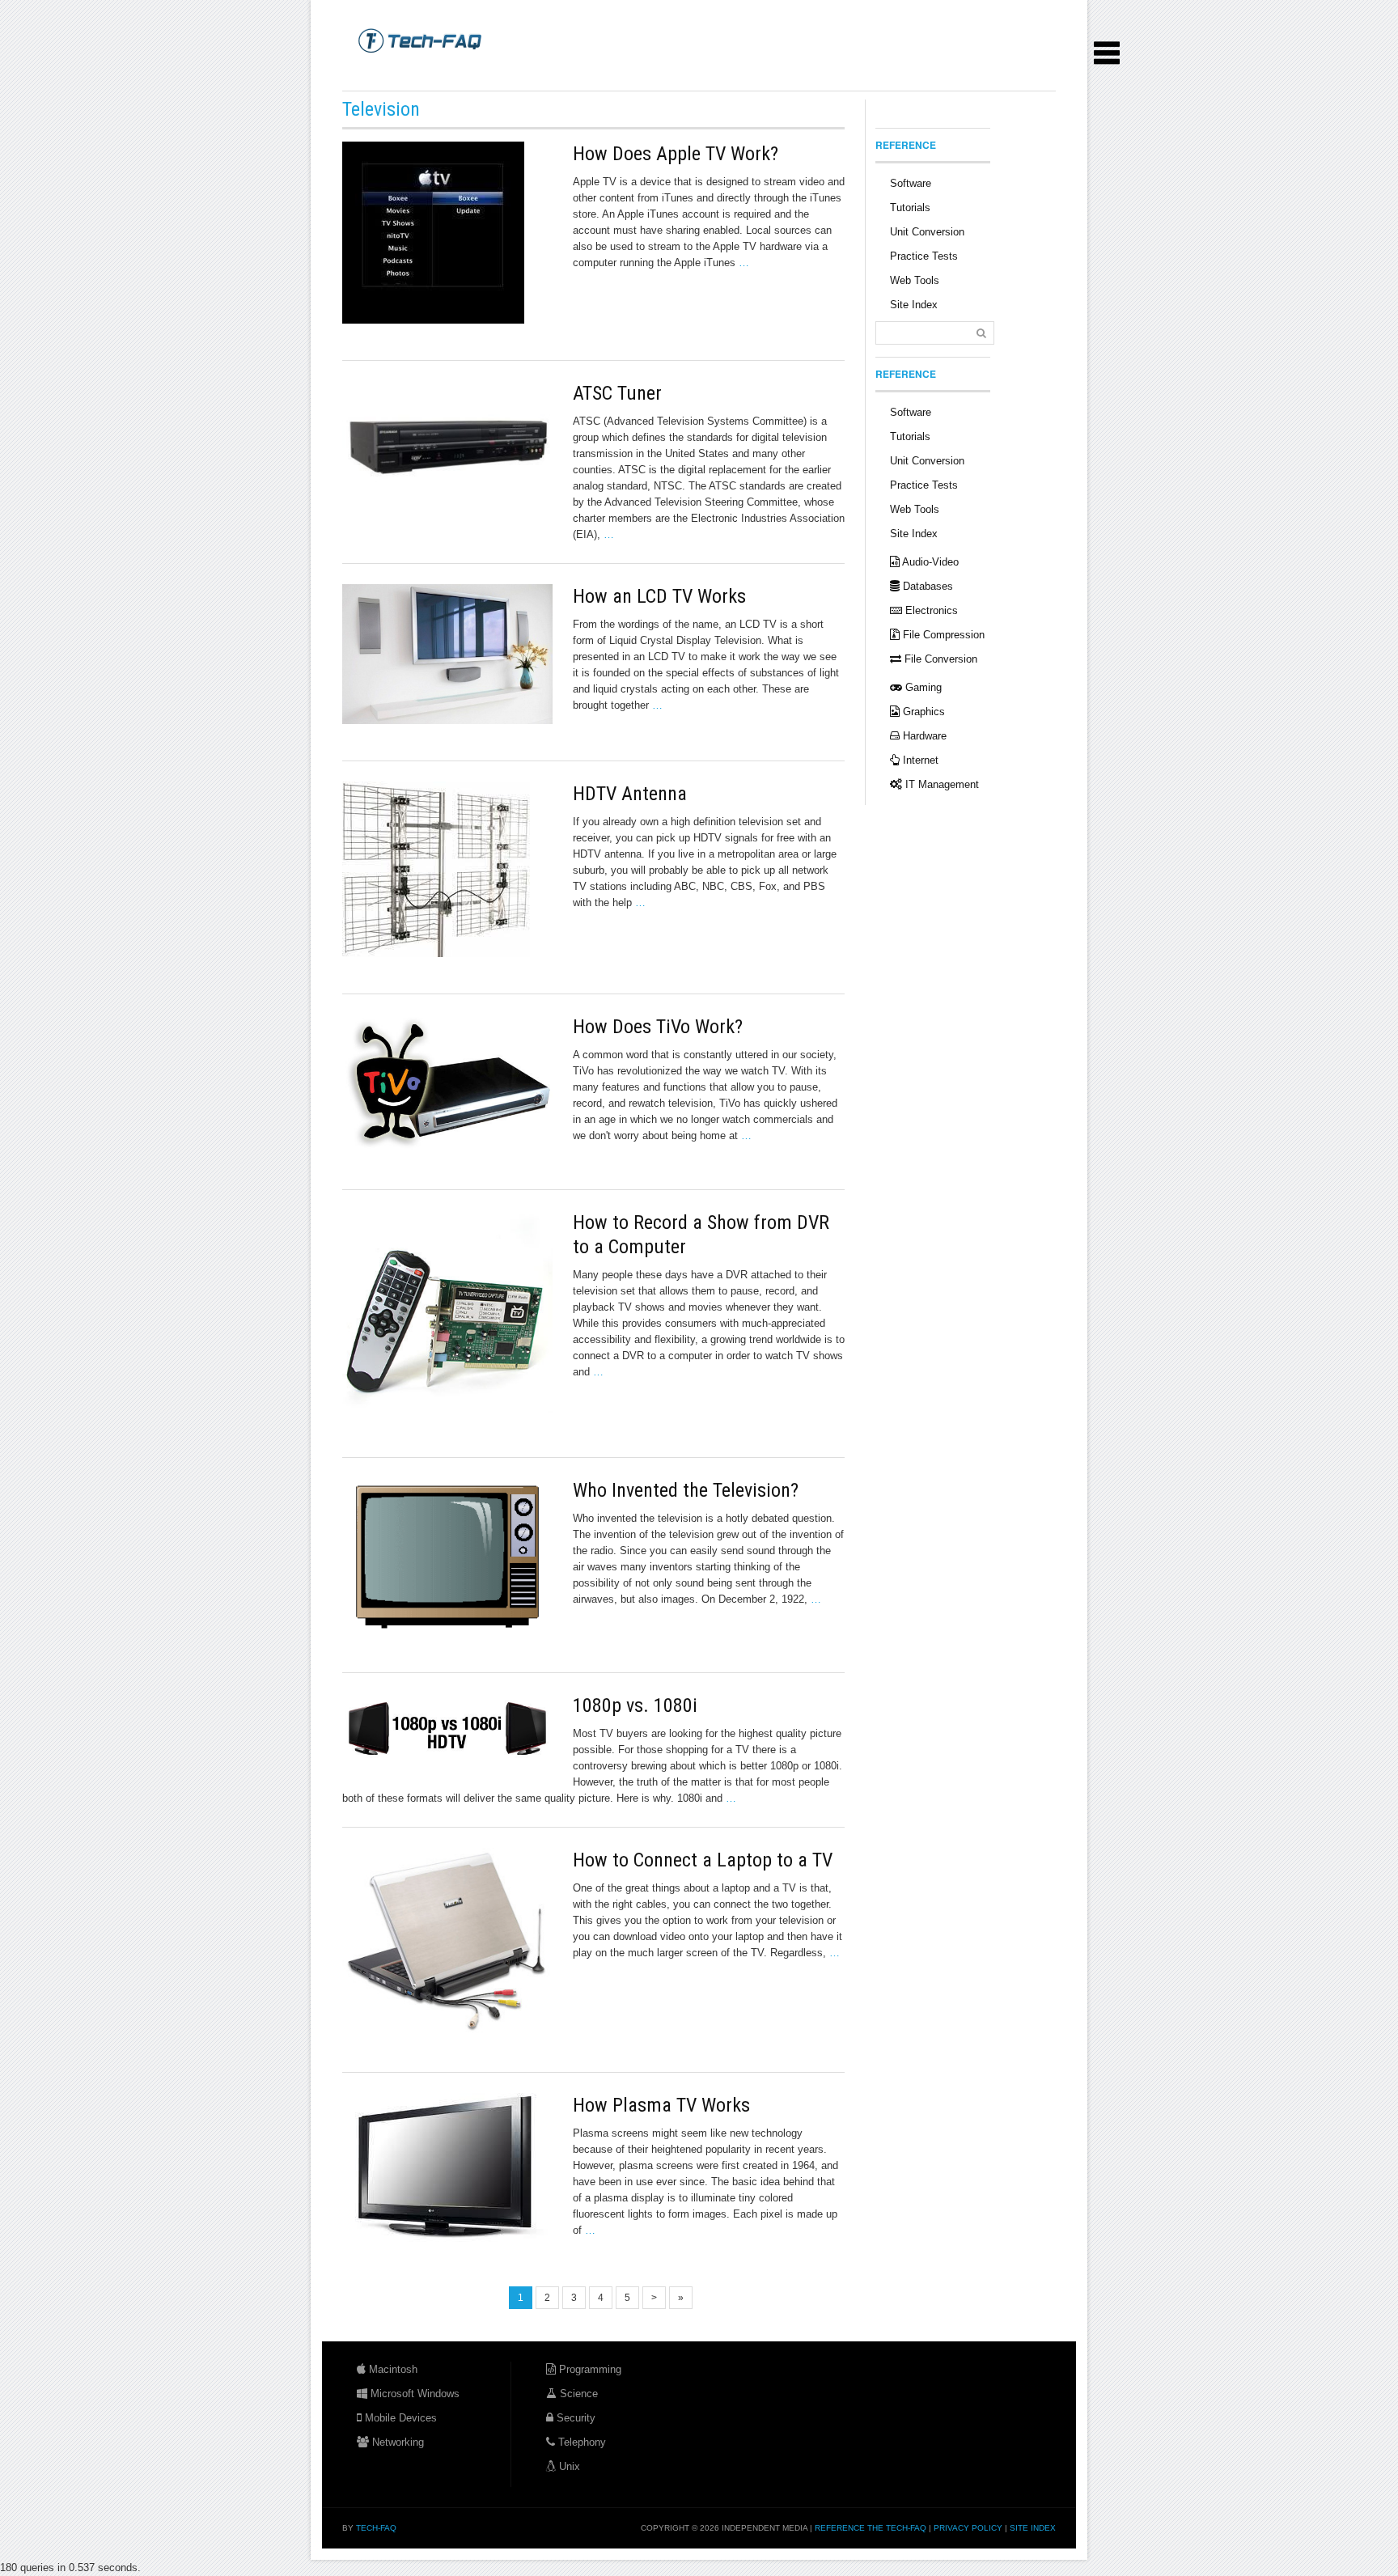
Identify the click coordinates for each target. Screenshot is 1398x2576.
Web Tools (915, 280)
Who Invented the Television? (686, 1490)
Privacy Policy (968, 2528)
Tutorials (910, 208)
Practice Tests (924, 256)
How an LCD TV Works (659, 596)
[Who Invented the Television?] (447, 1557)
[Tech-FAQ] (420, 40)
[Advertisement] (637, 72)
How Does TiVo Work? (658, 1027)
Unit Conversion (927, 232)
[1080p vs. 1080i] (447, 1730)
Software (911, 183)
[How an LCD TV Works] (447, 654)
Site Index (914, 305)
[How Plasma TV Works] (447, 2171)
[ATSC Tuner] (447, 446)
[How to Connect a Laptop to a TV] (447, 1942)
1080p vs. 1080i (635, 1705)
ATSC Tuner (617, 393)
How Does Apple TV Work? (676, 154)
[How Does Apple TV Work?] (447, 233)
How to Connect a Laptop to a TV (703, 1860)
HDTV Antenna (630, 794)
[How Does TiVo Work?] (447, 1084)
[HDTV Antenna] (447, 869)
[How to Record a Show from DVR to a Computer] (447, 1316)
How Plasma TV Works (661, 2105)
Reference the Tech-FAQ (871, 2528)
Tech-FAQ (376, 2528)
